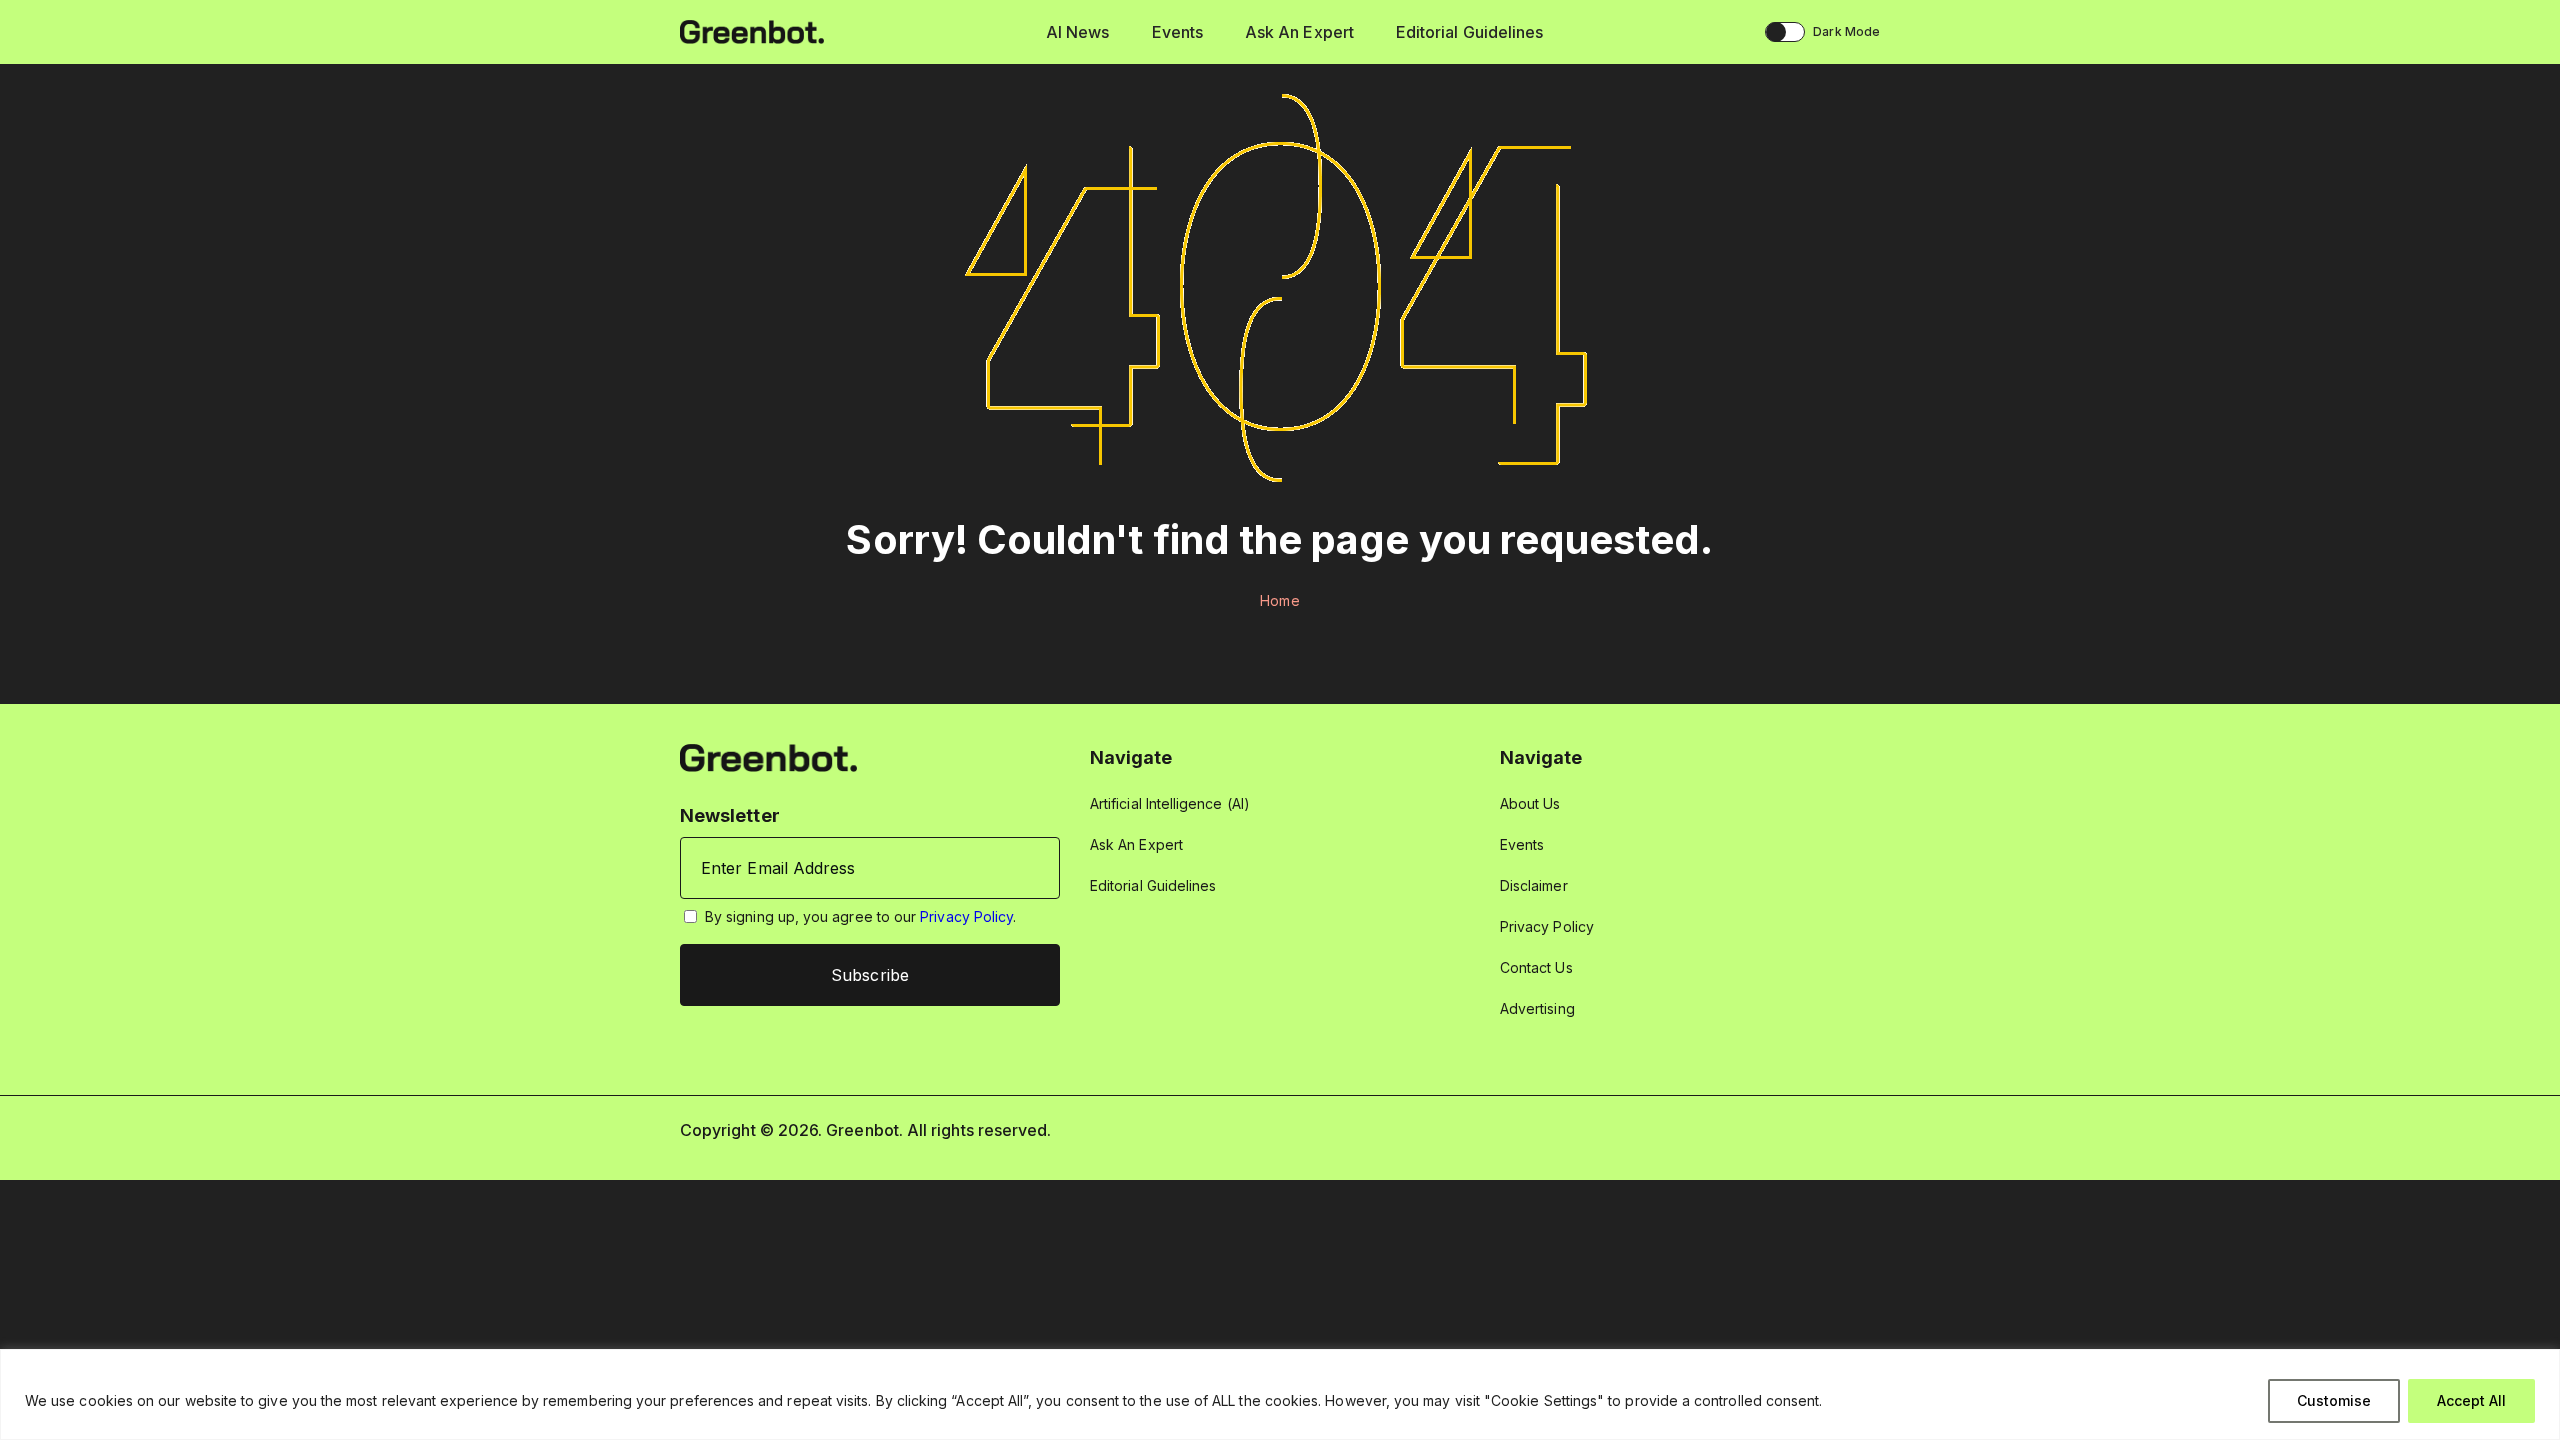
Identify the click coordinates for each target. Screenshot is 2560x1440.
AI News (1078, 32)
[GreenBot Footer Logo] (768, 756)
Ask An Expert (1299, 32)
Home (1279, 600)
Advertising (1537, 1008)
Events (1177, 32)
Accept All (2471, 1400)
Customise (2334, 1400)
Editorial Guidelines (1469, 32)
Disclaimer (1534, 885)
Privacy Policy (966, 916)
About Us (1530, 803)
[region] (1280, 1394)
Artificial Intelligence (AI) (1170, 803)
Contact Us (1536, 967)
